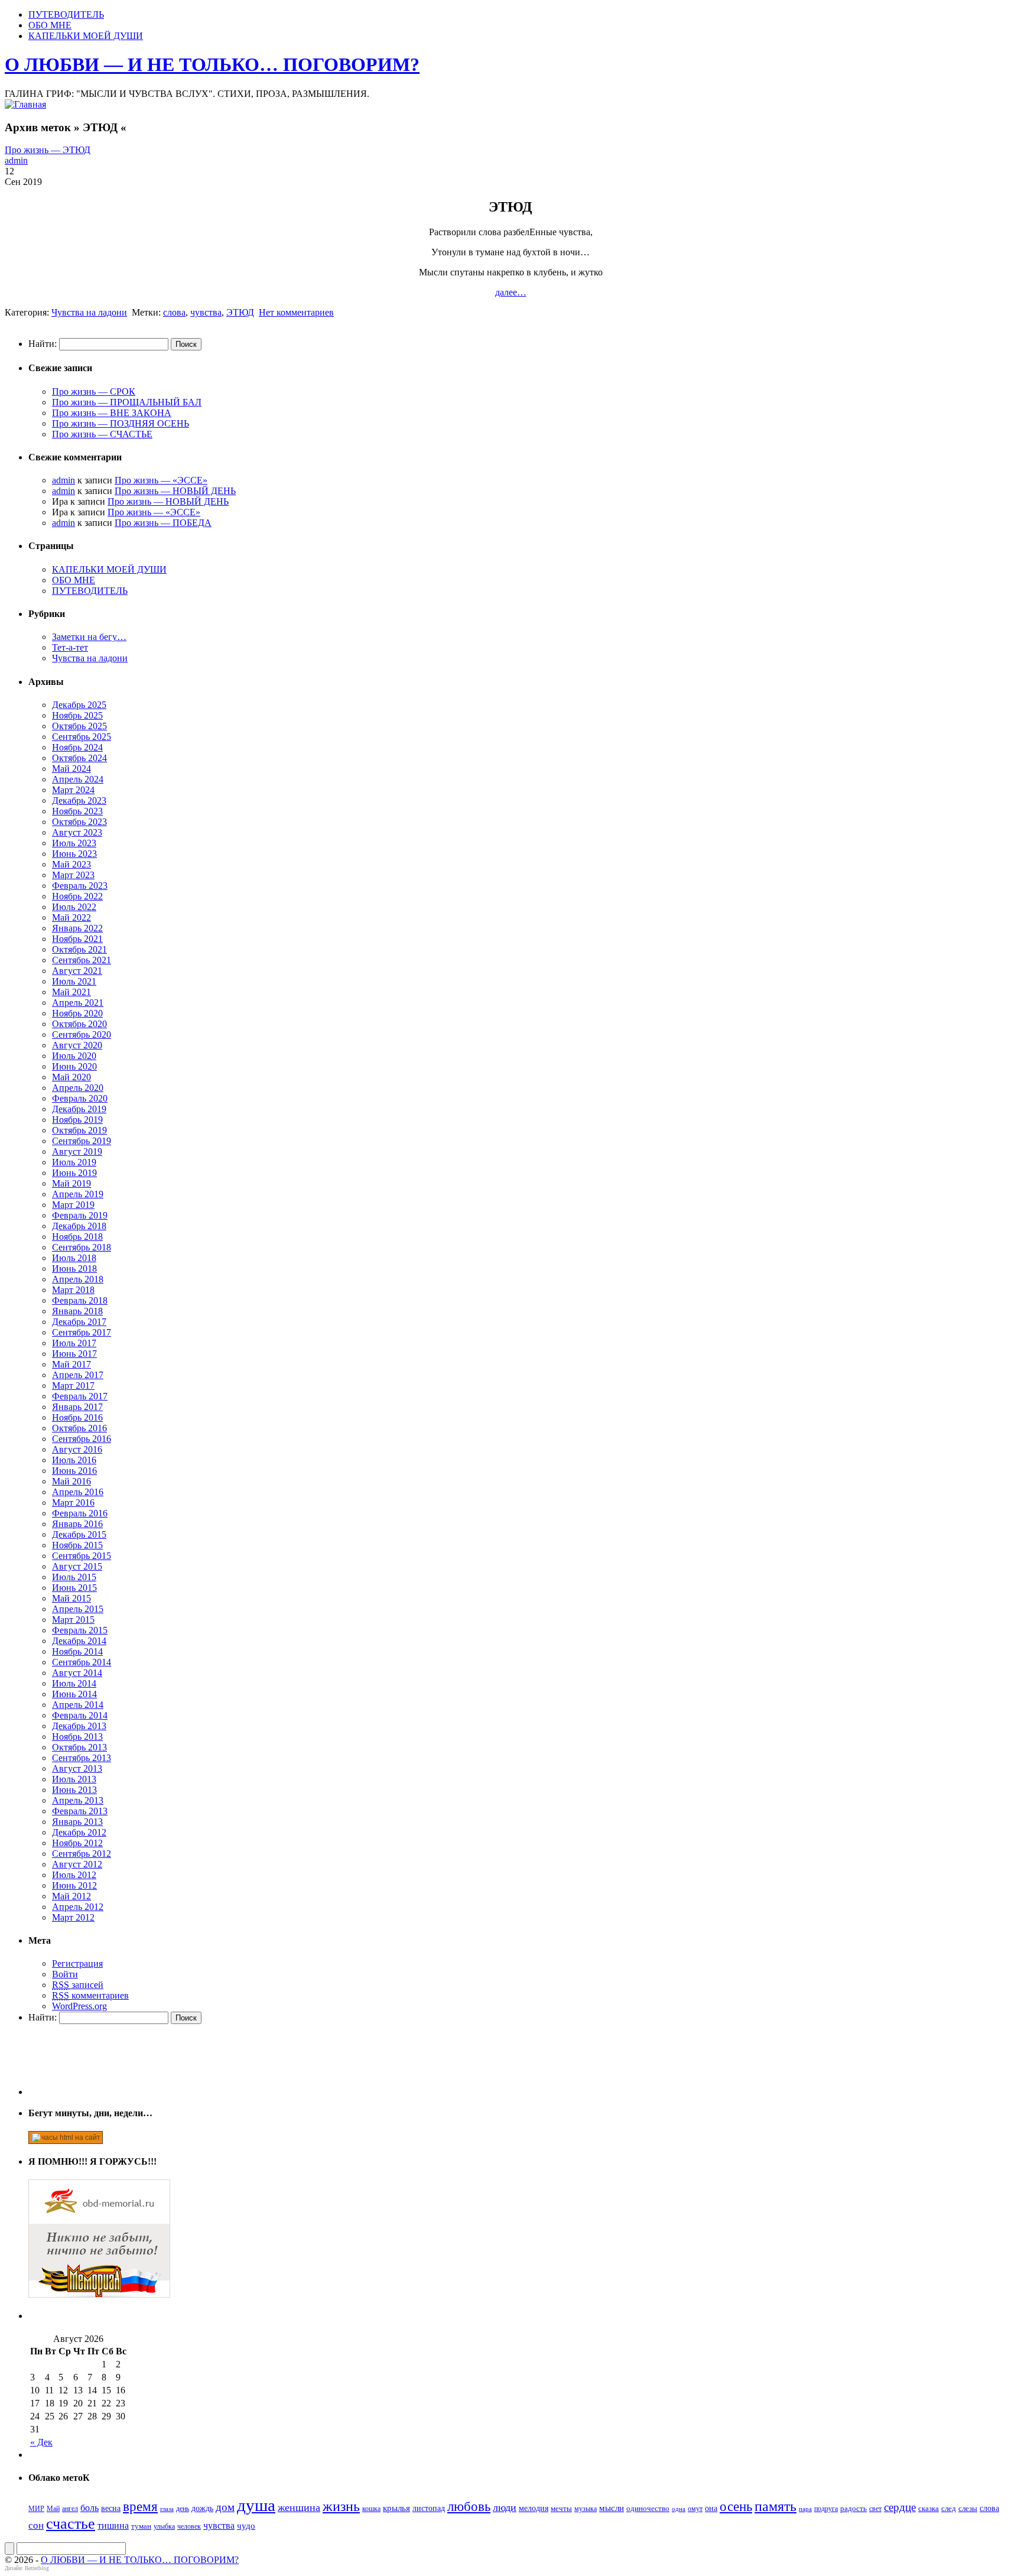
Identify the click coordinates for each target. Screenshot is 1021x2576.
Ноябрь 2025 (77, 715)
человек (189, 2526)
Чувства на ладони (89, 312)
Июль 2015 (74, 1577)
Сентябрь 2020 (82, 1034)
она (711, 2508)
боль (90, 2508)
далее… (511, 292)
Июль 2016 (74, 1460)
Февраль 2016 (80, 1513)
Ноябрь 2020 (77, 1013)
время (140, 2507)
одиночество (648, 2508)
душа (256, 2505)
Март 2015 (73, 1620)
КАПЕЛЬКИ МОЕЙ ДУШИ (86, 36)
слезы (968, 2508)
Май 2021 (71, 992)
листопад (429, 2508)
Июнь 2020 (74, 1066)
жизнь (341, 2506)
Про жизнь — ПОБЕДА (163, 523)
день (183, 2509)
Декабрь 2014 (79, 1641)
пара (805, 2509)
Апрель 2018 (78, 1279)
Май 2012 (71, 1896)
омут (695, 2509)
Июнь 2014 (74, 1694)
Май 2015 (71, 1598)
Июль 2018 (74, 1258)
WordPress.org (79, 2006)
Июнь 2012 (74, 1885)
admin (16, 160)
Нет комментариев (296, 312)
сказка (929, 2508)
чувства (206, 312)
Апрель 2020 (78, 1088)
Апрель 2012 (78, 1907)
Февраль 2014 (80, 1715)
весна (111, 2508)
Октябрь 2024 (79, 758)
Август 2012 (77, 1864)
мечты (561, 2508)
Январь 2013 (77, 1822)
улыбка (164, 2526)
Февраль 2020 (80, 1098)
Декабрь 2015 (79, 1534)
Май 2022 (71, 917)
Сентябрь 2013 (82, 1758)
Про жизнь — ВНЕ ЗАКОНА (112, 413)
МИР (36, 2509)
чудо (246, 2526)
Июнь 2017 (74, 1354)
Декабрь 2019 (79, 1109)
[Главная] (25, 104)
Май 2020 (71, 1077)
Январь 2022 (77, 928)
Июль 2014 (74, 1683)
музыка (586, 2509)
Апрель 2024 (78, 779)
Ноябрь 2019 (77, 1120)
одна (679, 2509)
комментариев (90, 1995)
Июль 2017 (74, 1343)
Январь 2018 (77, 1311)
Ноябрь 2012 (77, 1843)
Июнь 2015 (74, 1588)
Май (53, 2509)
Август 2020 (77, 1045)
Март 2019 (73, 1205)
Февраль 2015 (80, 1630)
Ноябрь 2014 (77, 1651)
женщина (299, 2507)
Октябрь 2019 (79, 1130)
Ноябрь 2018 (77, 1237)
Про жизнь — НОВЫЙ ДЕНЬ (175, 491)
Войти (65, 1974)
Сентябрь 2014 (82, 1662)
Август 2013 (77, 1768)
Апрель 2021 (78, 1003)
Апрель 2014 (78, 1705)
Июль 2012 (74, 1875)
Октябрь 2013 (79, 1747)
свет (875, 2509)
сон (36, 2525)
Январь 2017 (77, 1407)
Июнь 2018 (74, 1268)
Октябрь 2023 (79, 822)
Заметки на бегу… (89, 637)
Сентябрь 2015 (82, 1556)
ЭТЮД (240, 312)
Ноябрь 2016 (77, 1417)
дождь (202, 2508)
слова (174, 312)
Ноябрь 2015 (77, 1545)
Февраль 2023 (80, 886)
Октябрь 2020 (79, 1024)
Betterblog (37, 2568)
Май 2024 (71, 769)
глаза (167, 2509)
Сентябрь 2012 (82, 1854)
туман (141, 2526)
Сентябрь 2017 (82, 1332)
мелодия (534, 2508)
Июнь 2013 (74, 1790)
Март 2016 (73, 1503)
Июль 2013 (74, 1779)
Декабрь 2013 (79, 1726)
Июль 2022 (74, 907)
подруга (826, 2509)
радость (853, 2508)
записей (78, 1985)
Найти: (43, 344)
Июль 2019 (74, 1162)
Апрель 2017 (78, 1375)
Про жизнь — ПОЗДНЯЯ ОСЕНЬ (121, 423)
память (775, 2506)
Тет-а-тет (70, 647)
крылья (396, 2508)
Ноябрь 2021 (77, 939)
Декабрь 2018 (79, 1226)
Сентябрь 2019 (82, 1141)
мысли (612, 2508)
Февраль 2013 (80, 1811)
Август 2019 (77, 1151)
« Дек (41, 2442)
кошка (371, 2509)
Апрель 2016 (78, 1492)
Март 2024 (73, 790)
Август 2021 (77, 971)
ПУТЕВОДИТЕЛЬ (66, 14)
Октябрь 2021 (79, 949)
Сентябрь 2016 (82, 1439)
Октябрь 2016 (79, 1428)
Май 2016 (71, 1481)
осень (736, 2506)
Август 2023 (77, 832)
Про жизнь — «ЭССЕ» (161, 480)
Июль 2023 (74, 843)
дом (225, 2507)
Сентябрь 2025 (82, 737)
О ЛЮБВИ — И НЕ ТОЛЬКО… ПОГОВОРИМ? (212, 64)
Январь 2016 (77, 1524)
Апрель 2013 (78, 1800)
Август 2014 (77, 1673)
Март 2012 (73, 1917)
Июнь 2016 (74, 1471)
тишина (113, 2525)
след (949, 2508)
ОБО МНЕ (50, 25)
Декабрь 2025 (79, 705)
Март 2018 (73, 1290)
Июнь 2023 (74, 854)
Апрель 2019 (78, 1194)
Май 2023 (71, 864)
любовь (469, 2507)
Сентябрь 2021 (82, 960)
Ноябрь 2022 (77, 896)
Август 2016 (77, 1449)
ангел (70, 2509)
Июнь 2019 (74, 1173)
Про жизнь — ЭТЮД (48, 150)
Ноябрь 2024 (77, 747)
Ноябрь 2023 (77, 811)
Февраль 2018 (80, 1300)
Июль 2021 (74, 981)
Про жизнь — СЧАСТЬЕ (102, 434)
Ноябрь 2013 (77, 1737)
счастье (71, 2524)
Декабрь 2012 (79, 1832)
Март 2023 (73, 875)
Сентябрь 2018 (82, 1247)
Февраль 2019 (80, 1215)
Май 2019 (71, 1183)
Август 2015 (77, 1566)
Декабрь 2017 (79, 1322)
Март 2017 (73, 1386)
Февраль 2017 (80, 1396)
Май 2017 (71, 1364)
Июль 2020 (74, 1056)
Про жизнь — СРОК (94, 392)
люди (505, 2507)
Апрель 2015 (78, 1609)
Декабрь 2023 (79, 800)
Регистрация (77, 1963)
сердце (900, 2507)
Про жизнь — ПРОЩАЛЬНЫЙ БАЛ (127, 402)
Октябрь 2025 (79, 726)
